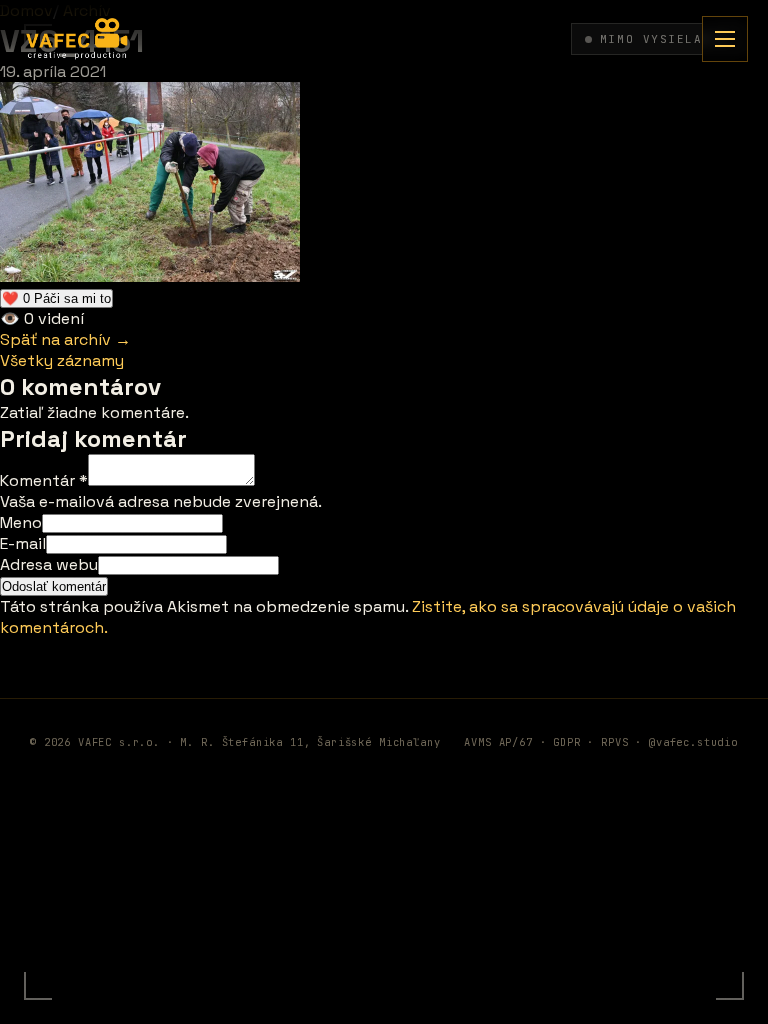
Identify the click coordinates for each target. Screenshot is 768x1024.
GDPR (566, 742)
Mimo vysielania (664, 39)
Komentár (44, 480)
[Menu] (725, 39)
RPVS (614, 742)
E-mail (23, 543)
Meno (21, 522)
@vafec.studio (693, 742)
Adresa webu (49, 564)
